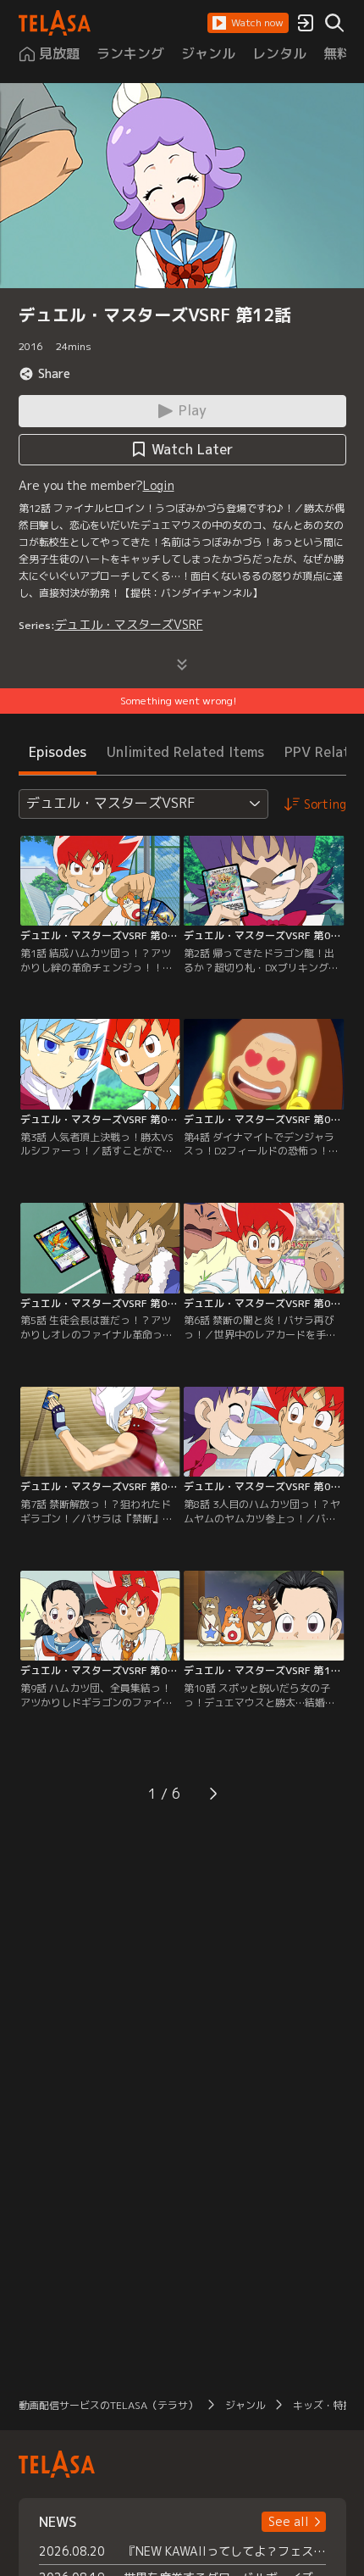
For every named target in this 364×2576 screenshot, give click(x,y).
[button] (248, 23)
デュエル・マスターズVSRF (129, 624)
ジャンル (245, 2405)
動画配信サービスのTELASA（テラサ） (108, 2405)
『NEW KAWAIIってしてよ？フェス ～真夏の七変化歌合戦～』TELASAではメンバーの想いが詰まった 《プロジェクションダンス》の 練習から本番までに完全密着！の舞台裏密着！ (225, 2551)
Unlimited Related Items (185, 752)
